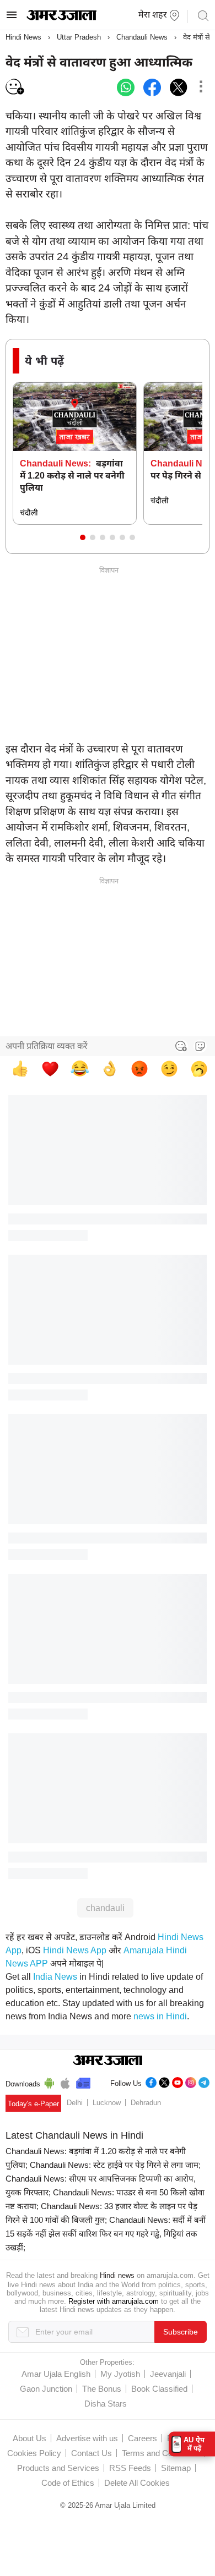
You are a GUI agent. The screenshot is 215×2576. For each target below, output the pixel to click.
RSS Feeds (130, 2468)
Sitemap (176, 2468)
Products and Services (58, 2468)
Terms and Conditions (161, 2453)
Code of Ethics (68, 2483)
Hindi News (23, 37)
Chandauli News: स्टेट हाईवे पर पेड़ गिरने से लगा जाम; (115, 2165)
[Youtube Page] (178, 2081)
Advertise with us (87, 2438)
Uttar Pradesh (79, 37)
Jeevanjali (168, 2374)
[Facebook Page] (151, 2081)
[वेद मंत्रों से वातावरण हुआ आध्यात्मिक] (126, 87)
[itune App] (65, 2081)
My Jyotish (120, 2374)
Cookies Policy (34, 2453)
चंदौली (29, 513)
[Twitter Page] (164, 2081)
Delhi (75, 2103)
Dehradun (146, 2103)
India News (55, 1977)
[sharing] (201, 87)
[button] (83, 537)
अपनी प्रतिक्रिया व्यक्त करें (47, 1046)
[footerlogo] (108, 2061)
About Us (29, 2438)
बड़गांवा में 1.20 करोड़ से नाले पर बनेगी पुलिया (72, 476)
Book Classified (159, 2389)
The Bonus (102, 2389)
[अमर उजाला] (61, 18)
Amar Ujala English (56, 2374)
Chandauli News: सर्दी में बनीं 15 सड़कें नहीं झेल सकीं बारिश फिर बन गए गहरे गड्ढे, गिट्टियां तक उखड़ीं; (106, 2234)
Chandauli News (142, 37)
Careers (143, 2438)
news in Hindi (160, 2016)
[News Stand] (83, 2081)
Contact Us (92, 2453)
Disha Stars (106, 2404)
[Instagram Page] (191, 2081)
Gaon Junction (46, 2389)
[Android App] (49, 2081)
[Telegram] (204, 2081)
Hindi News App (75, 1950)
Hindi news (117, 2275)
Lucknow (107, 2103)
